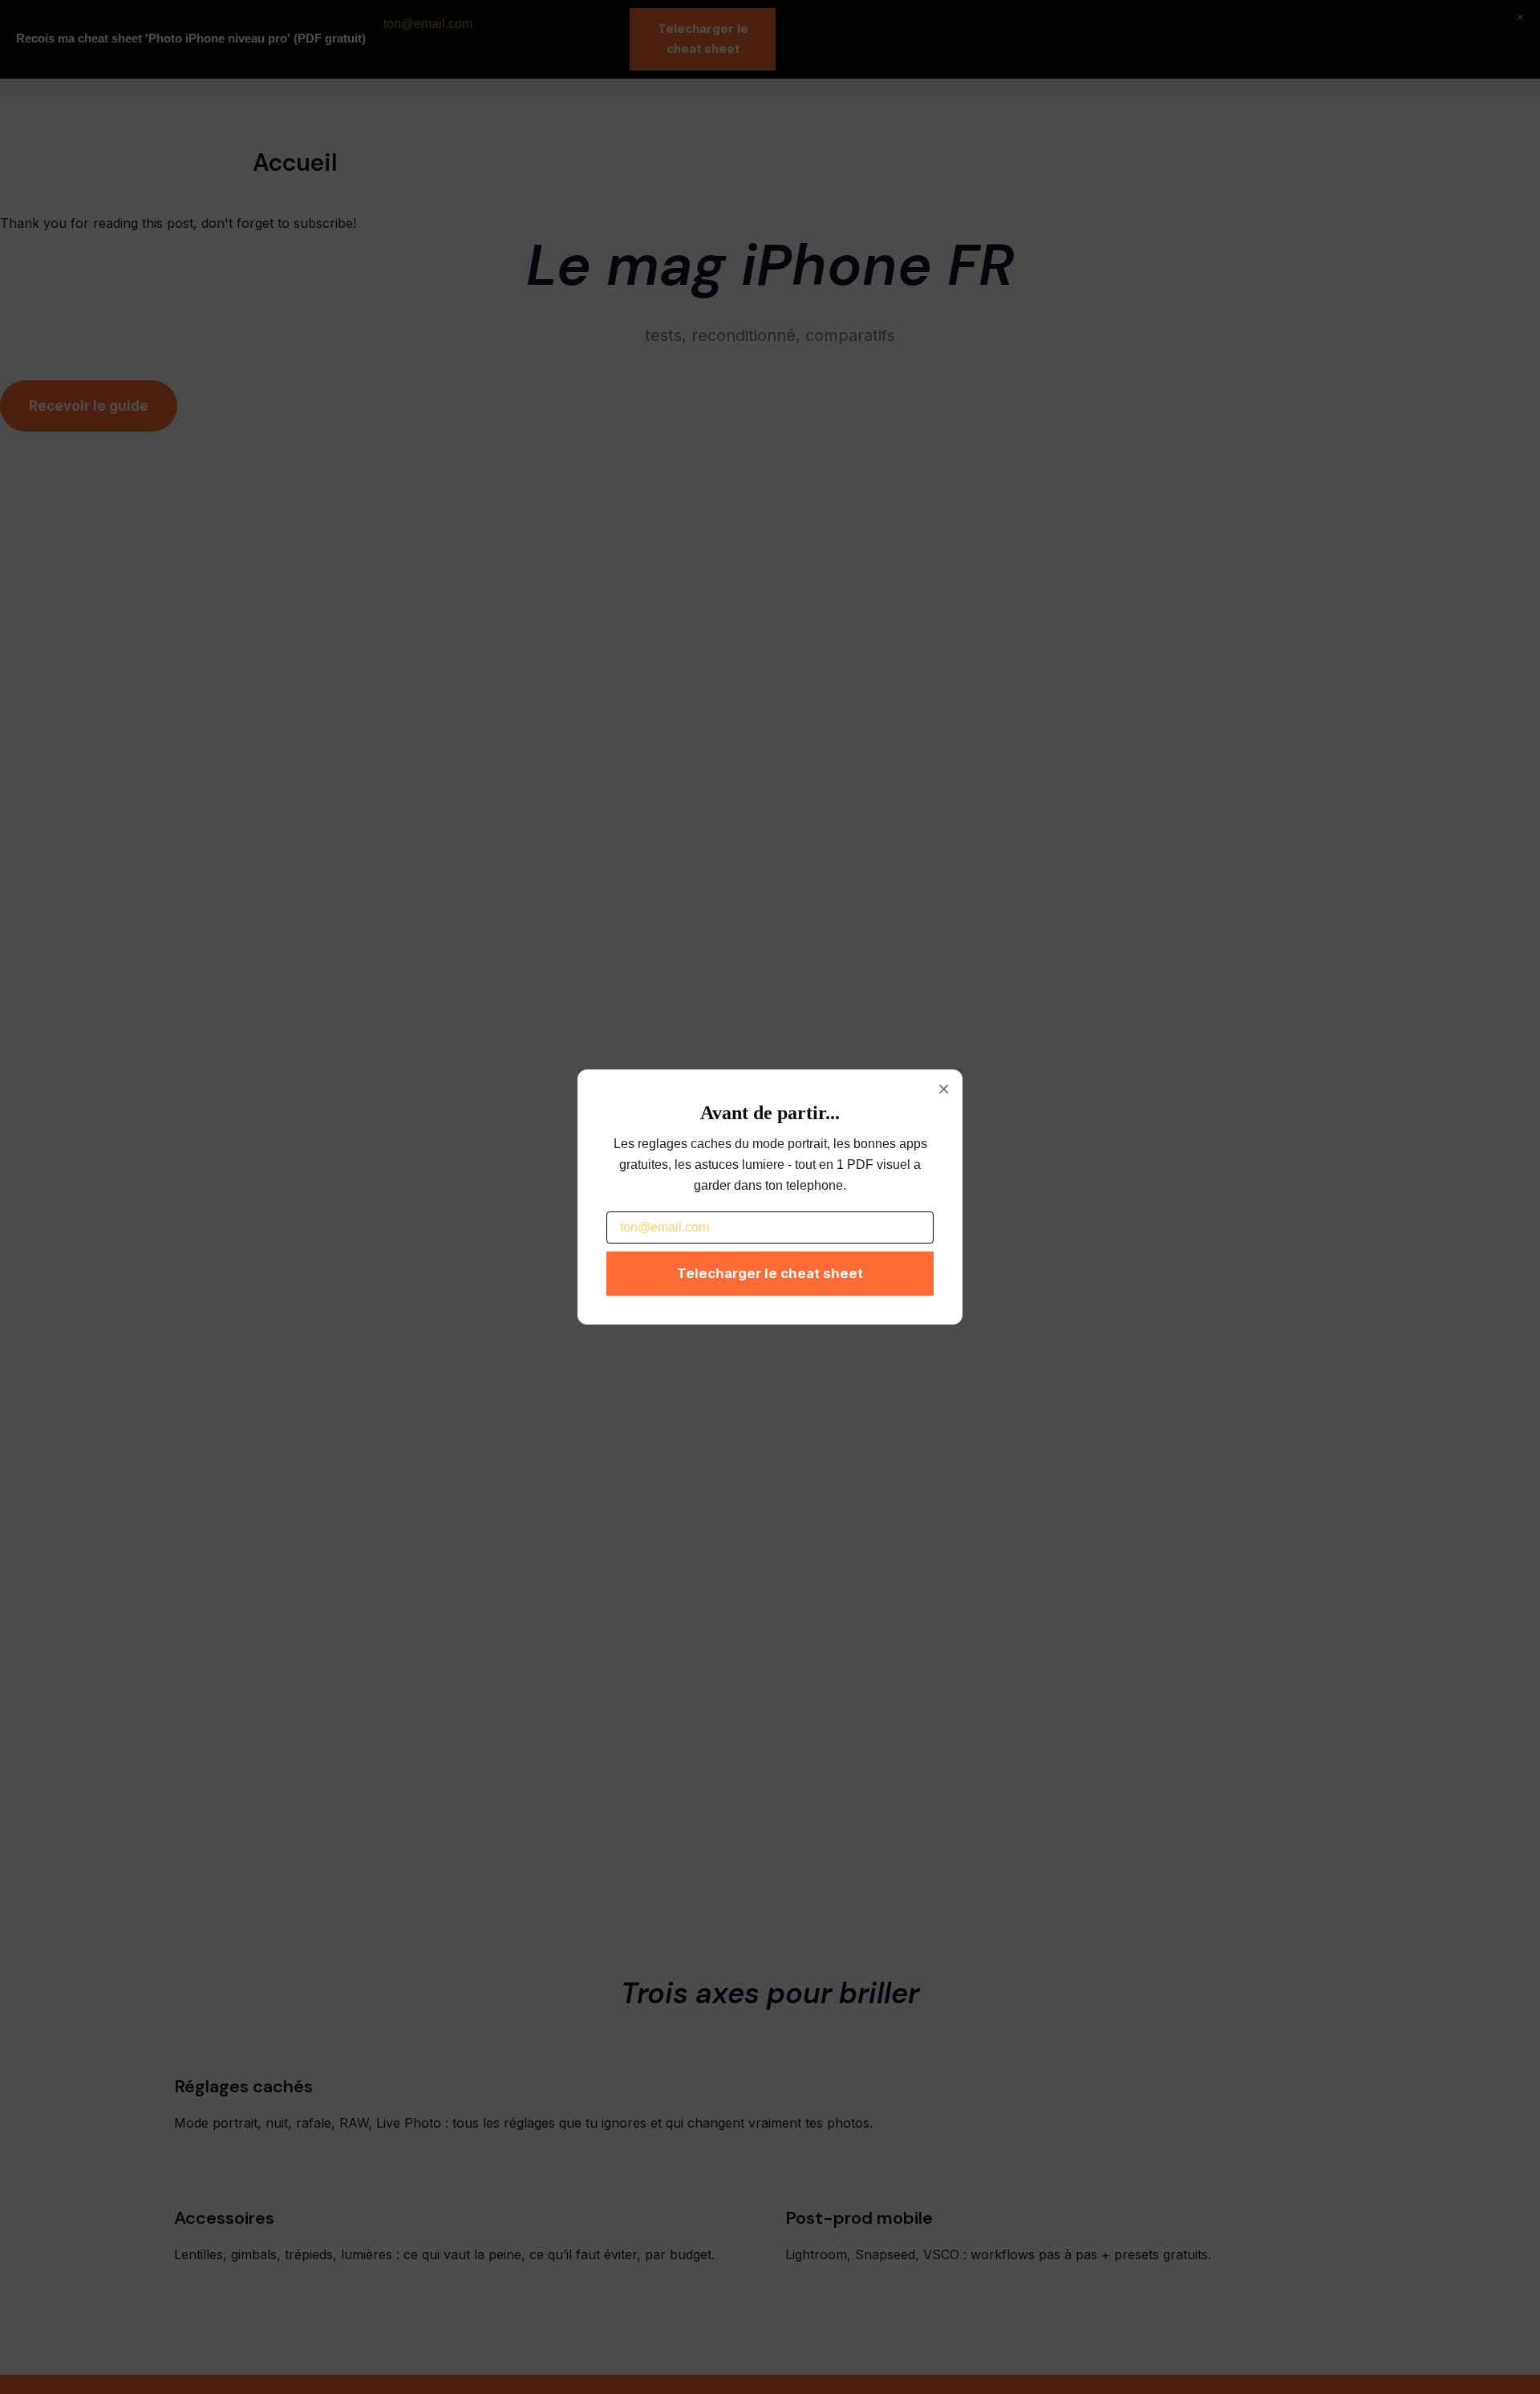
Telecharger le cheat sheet (770, 1273)
